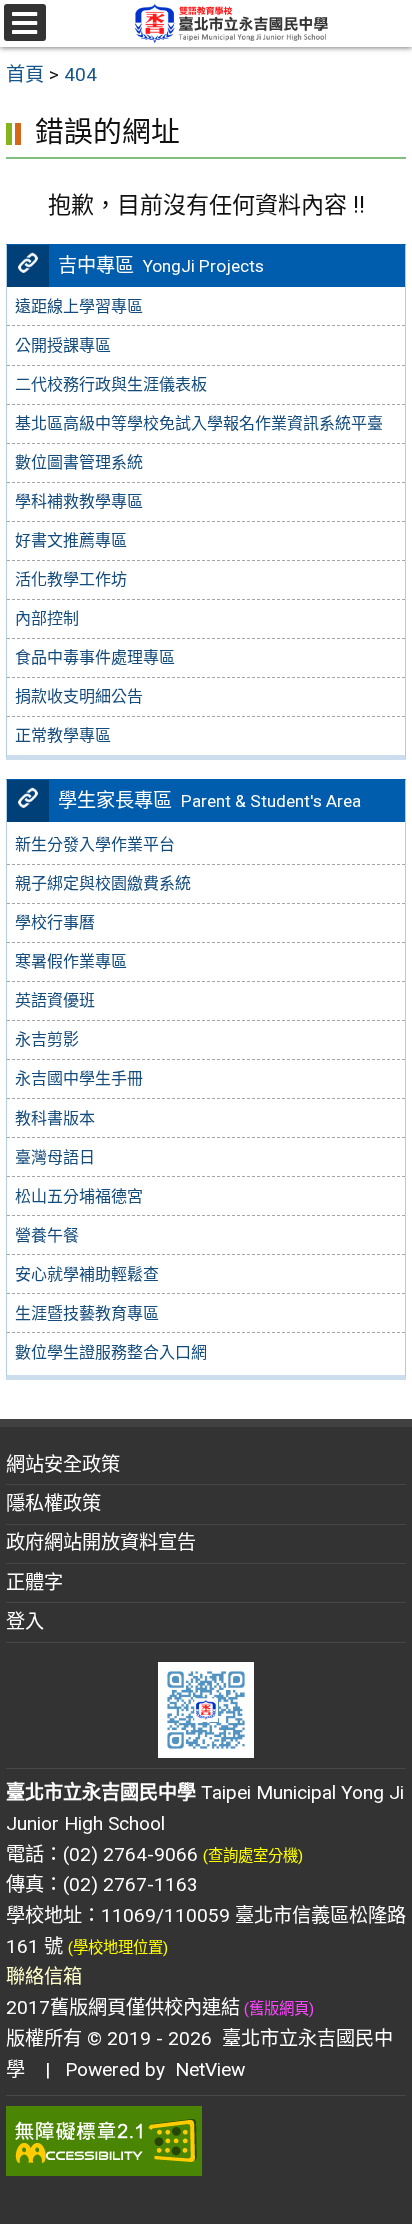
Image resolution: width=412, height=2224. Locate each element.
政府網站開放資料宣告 (101, 1542)
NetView (210, 2069)
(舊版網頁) (277, 2009)
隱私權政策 (53, 1503)
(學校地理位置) (118, 1948)
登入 (25, 1621)
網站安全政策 (63, 1464)
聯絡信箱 (44, 1976)
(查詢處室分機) (253, 1856)
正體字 (34, 1582)
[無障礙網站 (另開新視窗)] (206, 2141)
